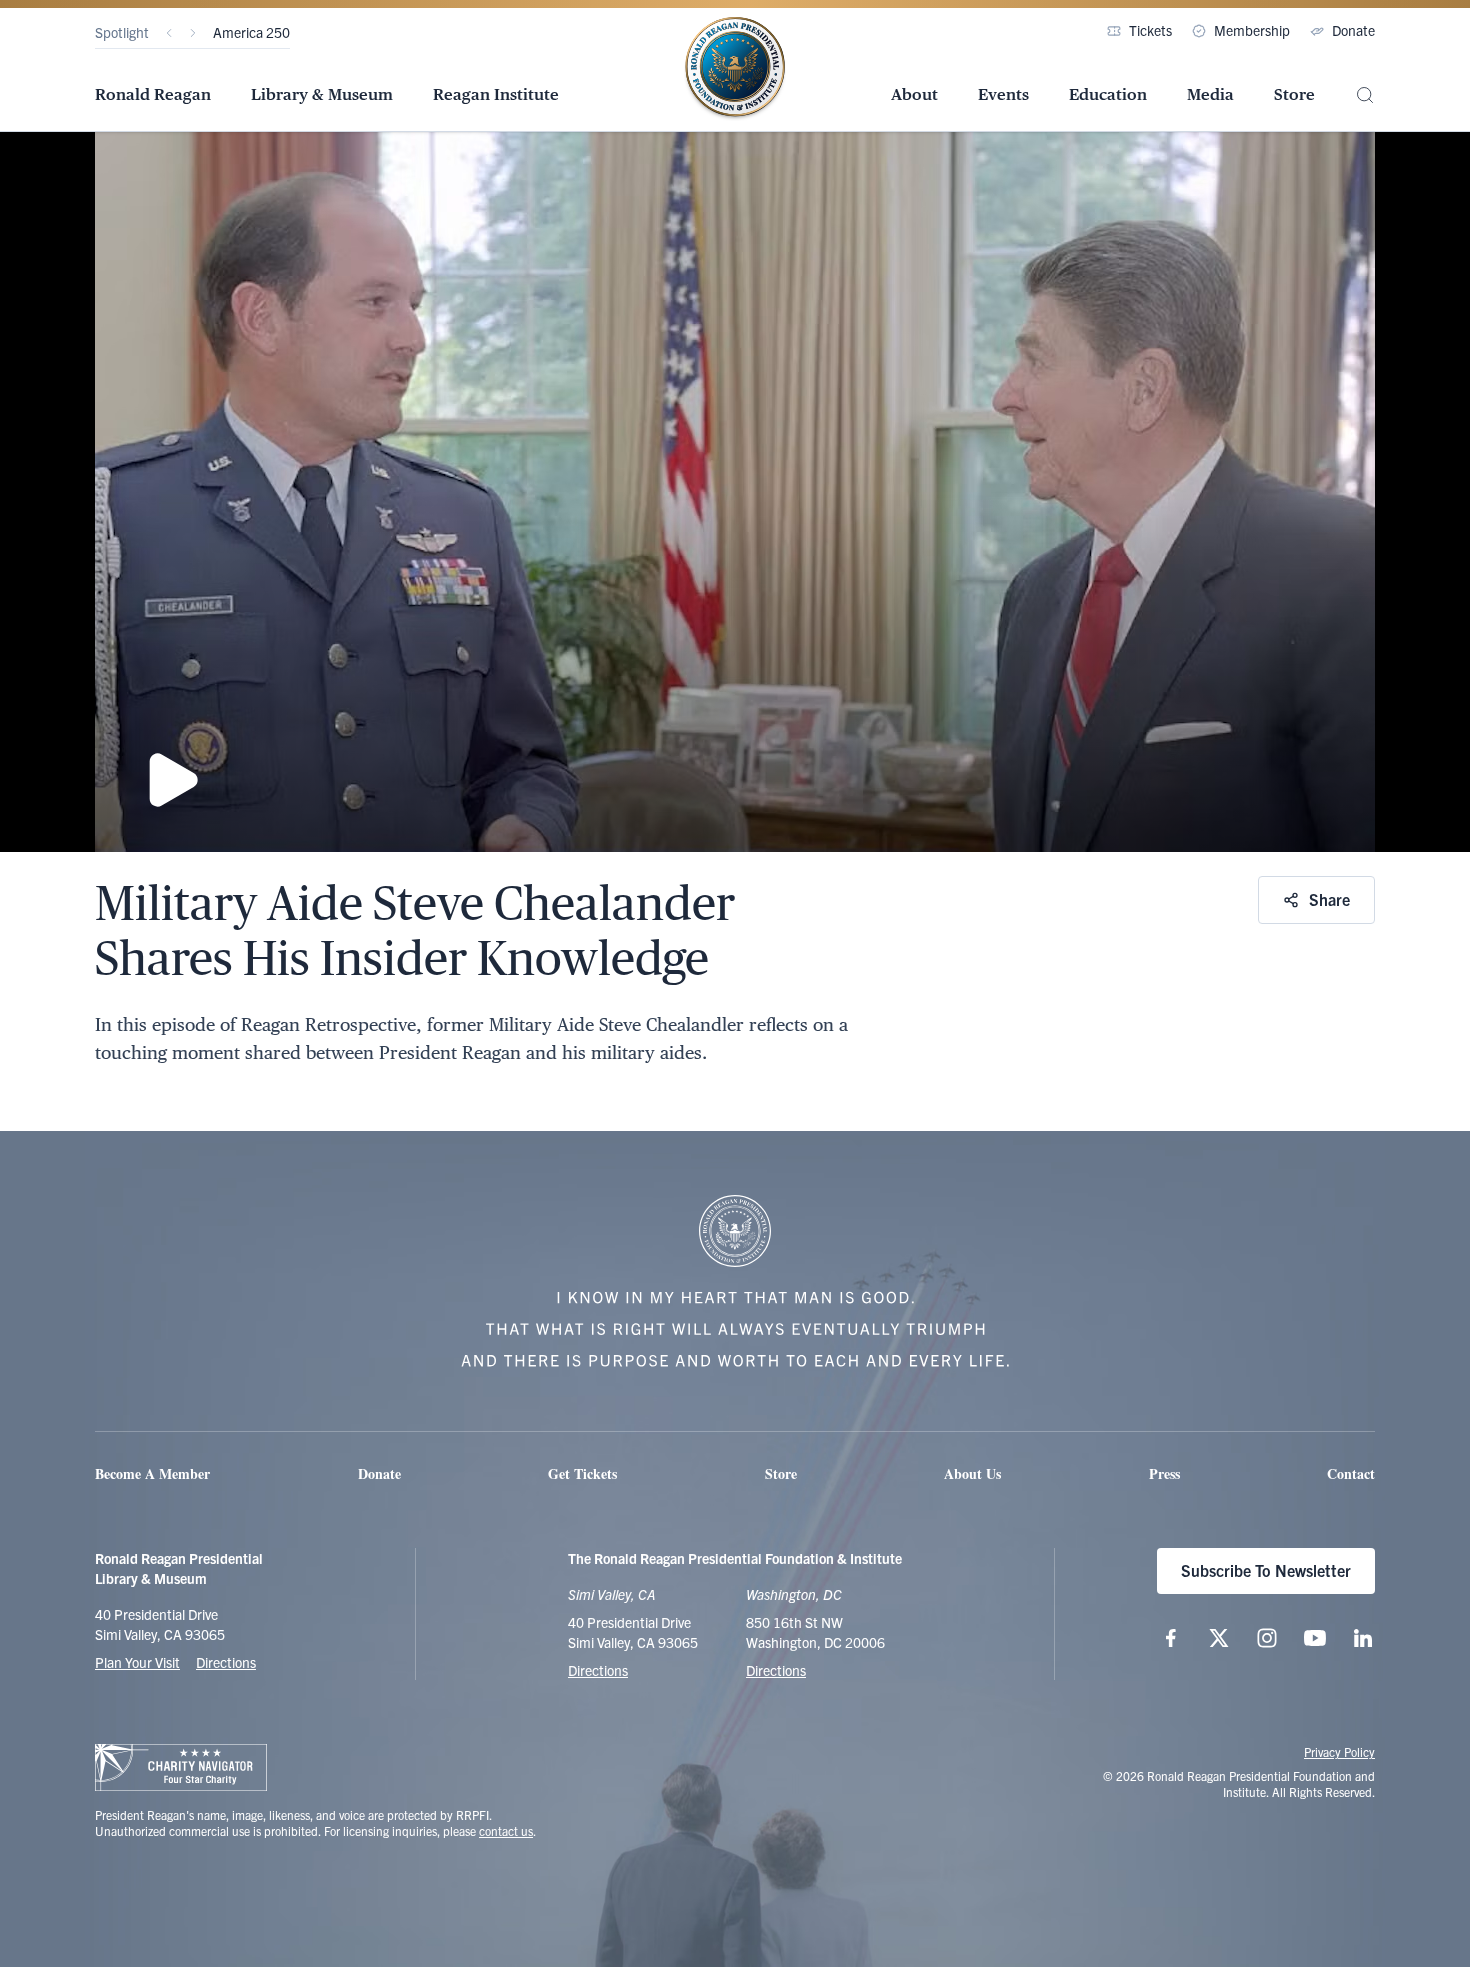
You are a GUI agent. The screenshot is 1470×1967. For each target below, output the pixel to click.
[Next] (193, 33)
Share (1329, 899)
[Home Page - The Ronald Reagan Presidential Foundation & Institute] (735, 69)
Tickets (1150, 30)
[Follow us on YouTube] (1315, 1638)
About (914, 94)
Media (1210, 94)
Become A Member (152, 1473)
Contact (1351, 1473)
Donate (1353, 30)
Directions (226, 1662)
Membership (1252, 30)
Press (1164, 1473)
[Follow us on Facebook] (1171, 1638)
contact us (506, 1830)
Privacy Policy (1339, 1751)
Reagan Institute (496, 94)
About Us (972, 1473)
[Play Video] (735, 492)
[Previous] (169, 33)
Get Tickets (582, 1473)
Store (1294, 94)
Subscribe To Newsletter (1266, 1570)
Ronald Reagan (153, 94)
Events (1003, 94)
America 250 (251, 32)
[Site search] (1365, 95)
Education (1108, 94)
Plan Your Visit (137, 1662)
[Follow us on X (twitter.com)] (1219, 1638)
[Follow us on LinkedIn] (1363, 1638)
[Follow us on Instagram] (1267, 1638)
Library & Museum (322, 94)
